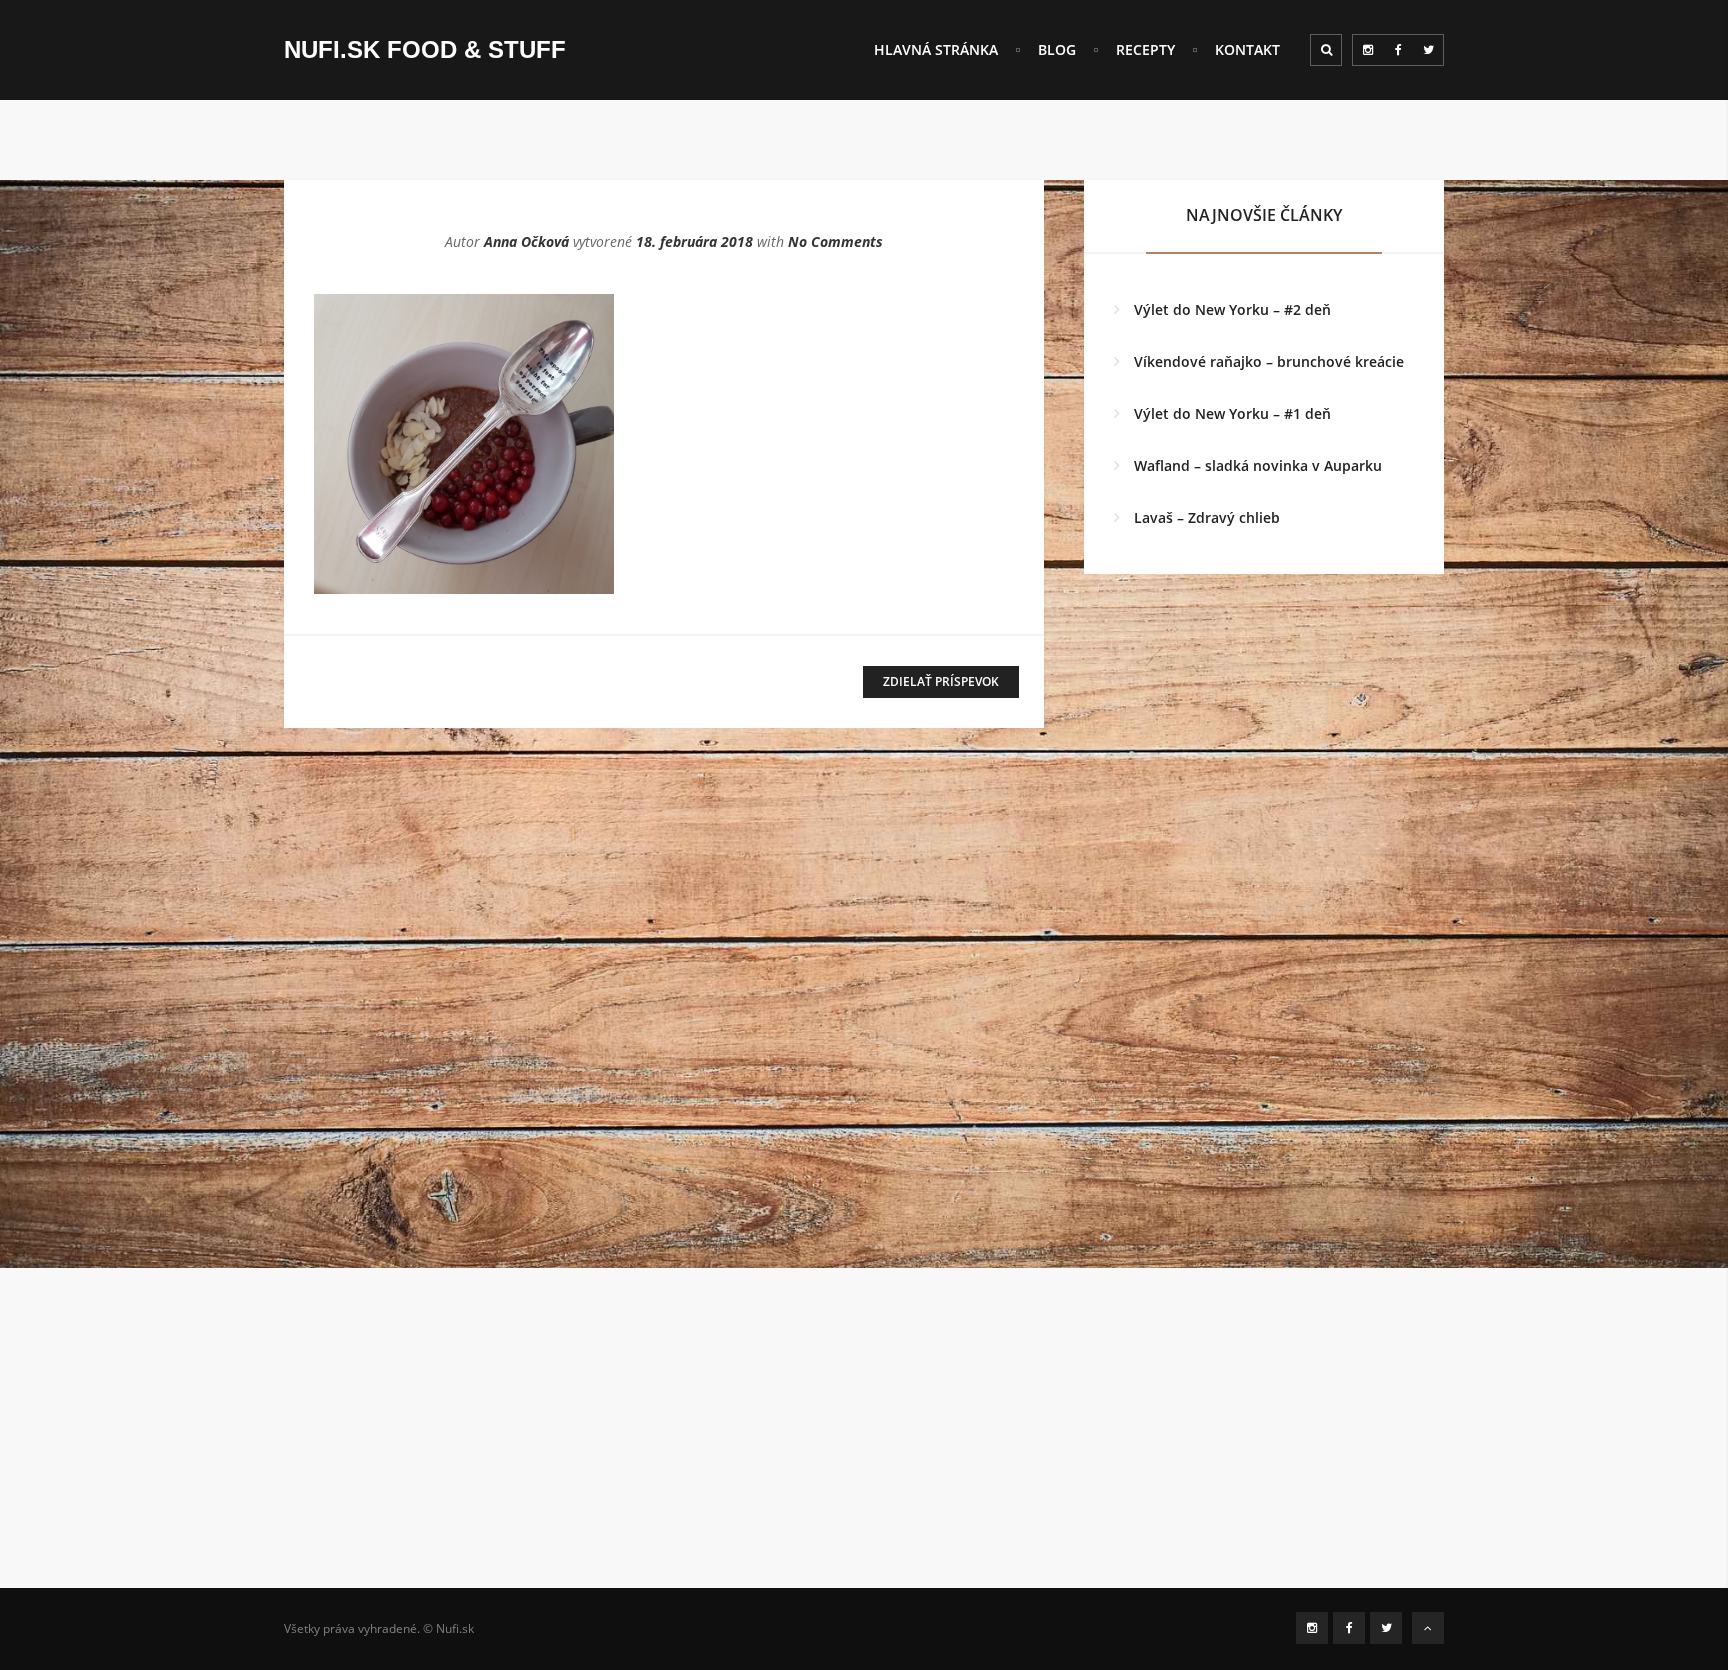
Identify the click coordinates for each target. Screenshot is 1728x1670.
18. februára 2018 (694, 241)
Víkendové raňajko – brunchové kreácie (1269, 361)
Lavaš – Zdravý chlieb (1207, 517)
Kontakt (1247, 49)
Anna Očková (526, 241)
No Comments (835, 241)
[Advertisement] (864, 1448)
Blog (1057, 49)
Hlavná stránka (936, 49)
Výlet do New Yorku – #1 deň (1232, 413)
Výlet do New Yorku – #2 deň (1232, 309)
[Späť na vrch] (1428, 1628)
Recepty (1145, 49)
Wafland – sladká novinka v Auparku (1258, 465)
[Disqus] (664, 1018)
